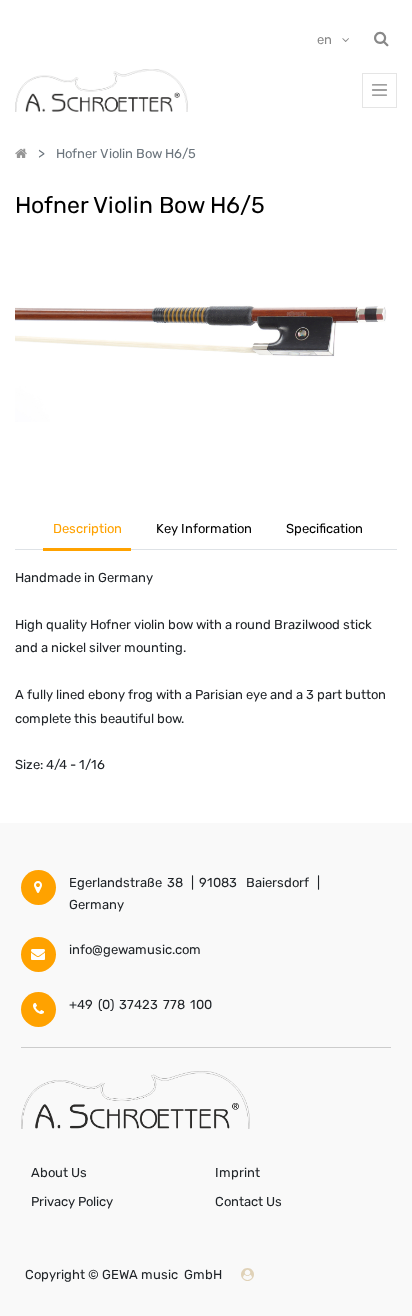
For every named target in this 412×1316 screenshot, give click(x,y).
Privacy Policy (72, 1201)
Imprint (237, 1172)
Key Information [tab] (204, 528)
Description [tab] (87, 528)
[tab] (325, 531)
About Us (59, 1172)
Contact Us (248, 1201)
